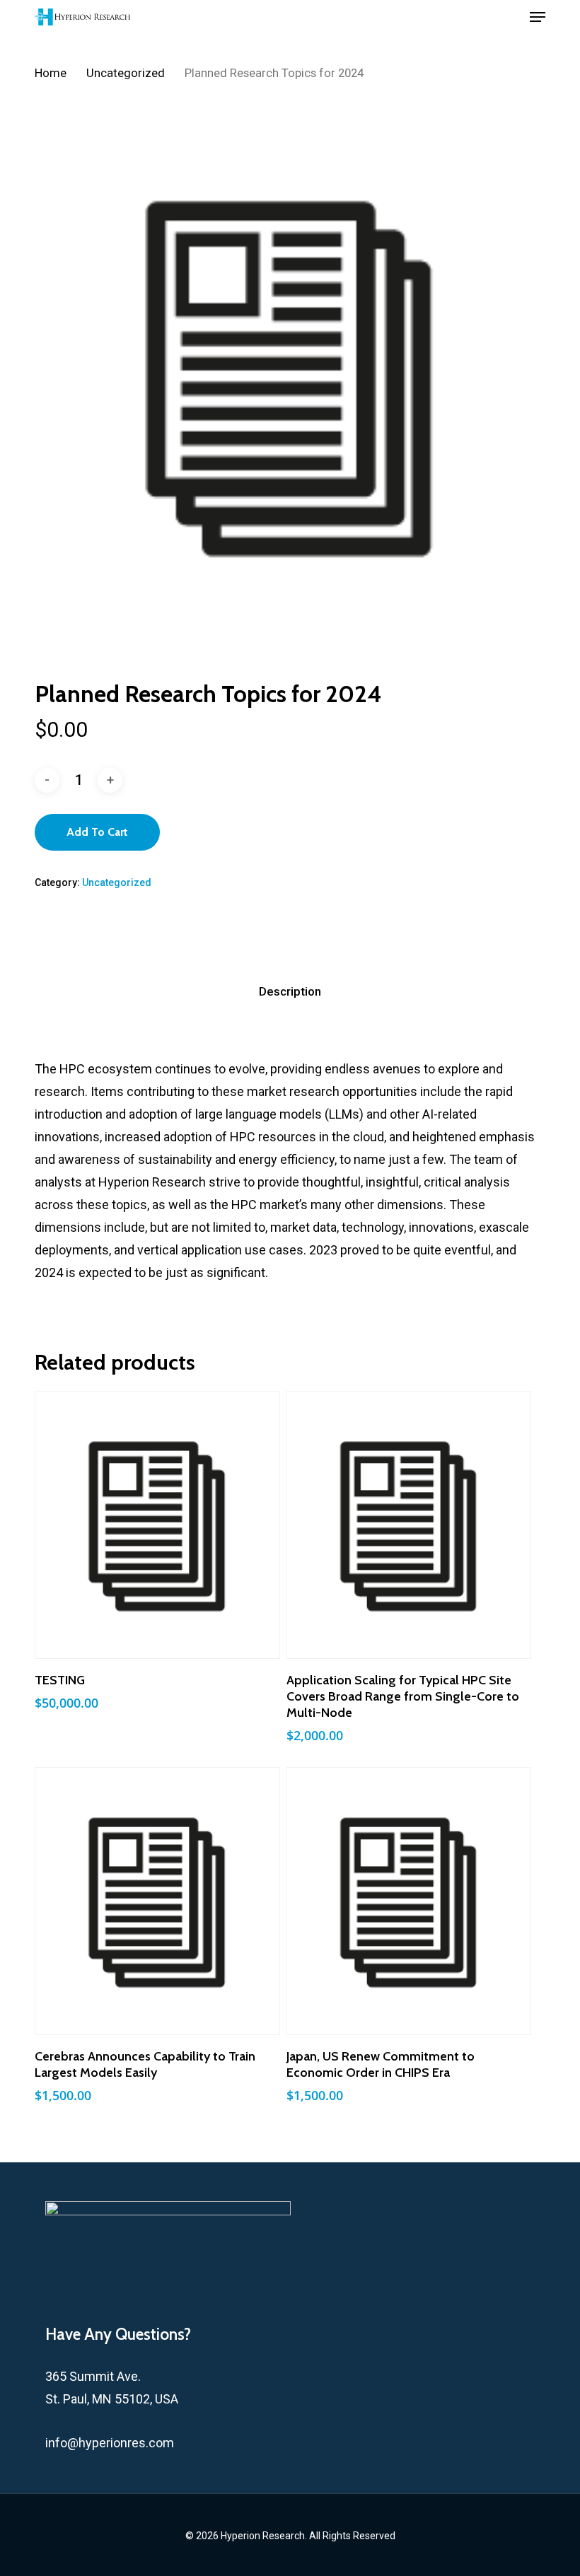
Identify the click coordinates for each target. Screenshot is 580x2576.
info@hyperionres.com (110, 2443)
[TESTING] (157, 1525)
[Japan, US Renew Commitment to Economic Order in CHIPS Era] (409, 1901)
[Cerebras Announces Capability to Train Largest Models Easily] (157, 1901)
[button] (538, 17)
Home (51, 73)
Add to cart (97, 832)
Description (290, 991)
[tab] (290, 992)
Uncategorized (126, 73)
